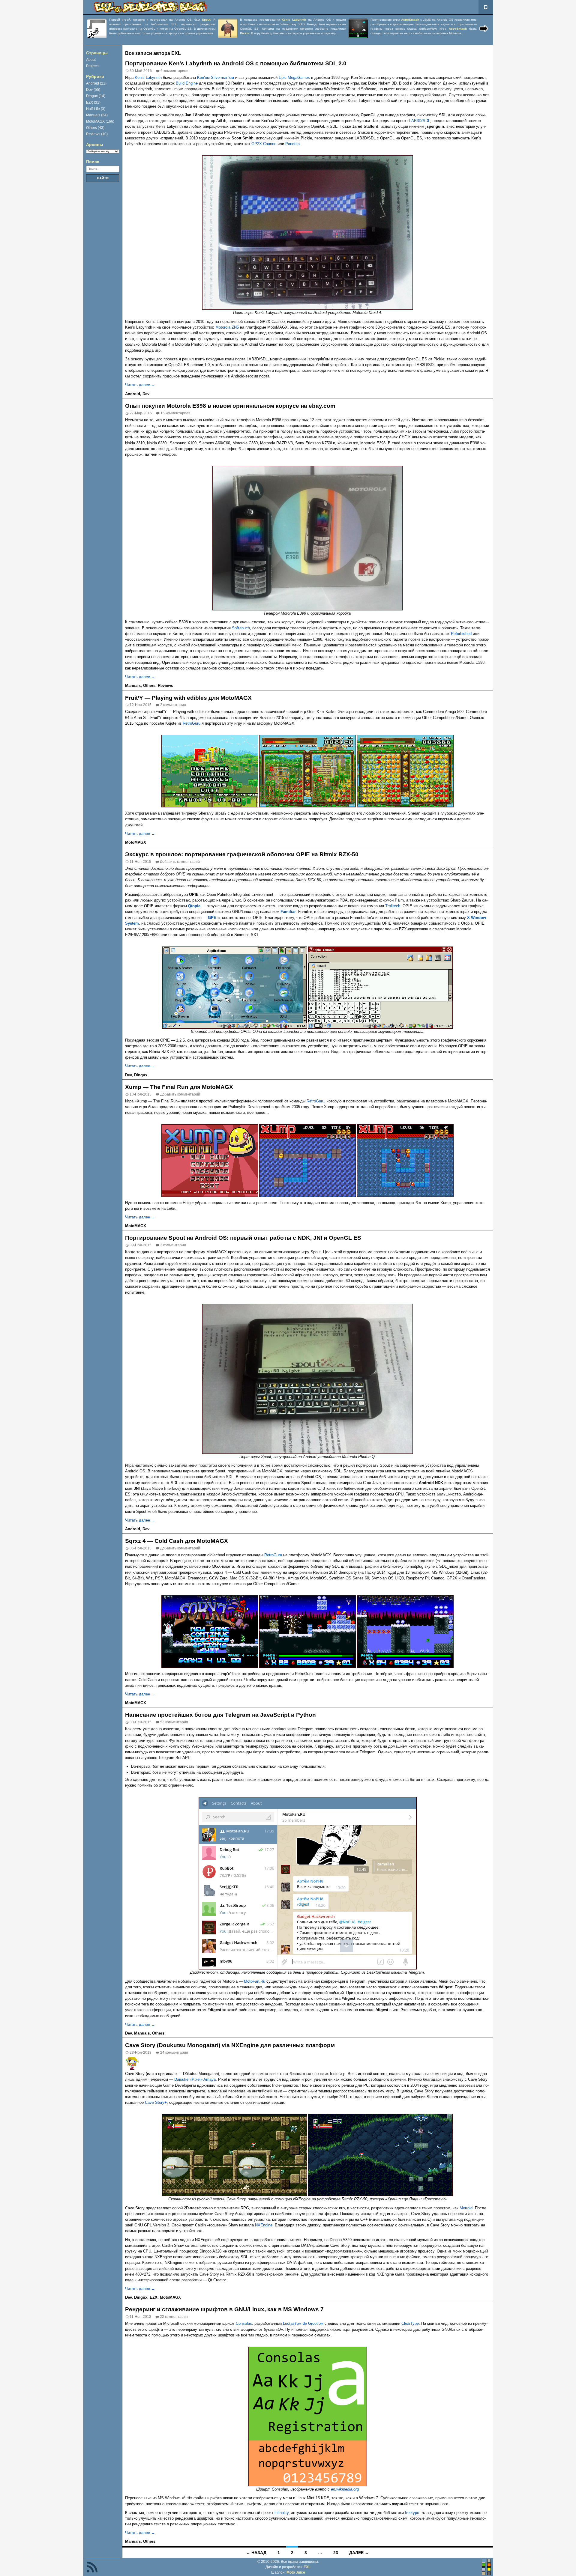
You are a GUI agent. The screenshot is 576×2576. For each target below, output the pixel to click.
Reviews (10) (97, 134)
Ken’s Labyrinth (148, 78)
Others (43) (95, 128)
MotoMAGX (136, 842)
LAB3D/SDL (420, 121)
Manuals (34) (97, 115)
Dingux (141, 1075)
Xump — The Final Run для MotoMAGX (179, 1087)
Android (133, 394)
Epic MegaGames (294, 78)
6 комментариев (174, 71)
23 (336, 2553)
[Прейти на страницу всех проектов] (484, 29)
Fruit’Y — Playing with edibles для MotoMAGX (188, 698)
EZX (154, 2297)
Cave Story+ (156, 2102)
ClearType (410, 2323)
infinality (282, 2513)
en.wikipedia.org (345, 2489)
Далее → (359, 2553)
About (91, 60)
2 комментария (173, 705)
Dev (146, 394)
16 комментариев (175, 413)
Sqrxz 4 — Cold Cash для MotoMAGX (177, 1541)
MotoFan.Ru (255, 1981)
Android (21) (96, 83)
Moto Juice (296, 2572)
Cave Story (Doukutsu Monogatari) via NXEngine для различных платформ (230, 2045)
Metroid (466, 2208)
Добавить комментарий (180, 862)
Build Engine (187, 83)
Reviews (165, 686)
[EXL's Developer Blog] (150, 7)
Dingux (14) (96, 96)
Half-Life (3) (96, 109)
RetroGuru (192, 723)
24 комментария (174, 2053)
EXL (307, 2567)
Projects (93, 66)
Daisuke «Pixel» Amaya (195, 2079)
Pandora (292, 144)
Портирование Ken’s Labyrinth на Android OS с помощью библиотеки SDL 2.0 (236, 63)
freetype (412, 2513)
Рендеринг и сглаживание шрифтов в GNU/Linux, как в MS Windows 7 (224, 2309)
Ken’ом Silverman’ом (216, 78)
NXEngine (264, 2225)
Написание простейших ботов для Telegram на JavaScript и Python (220, 1715)
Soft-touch (241, 628)
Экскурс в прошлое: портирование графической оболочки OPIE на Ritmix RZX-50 (242, 854)
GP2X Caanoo (264, 144)
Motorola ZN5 (227, 327)
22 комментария (174, 2317)
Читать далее (140, 385)
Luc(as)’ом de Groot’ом (303, 2323)
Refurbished (461, 634)
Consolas (244, 2323)
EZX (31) (93, 103)
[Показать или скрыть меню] (486, 7)
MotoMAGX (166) (100, 121)
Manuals (133, 686)
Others (149, 686)
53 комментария (174, 1722)
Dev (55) (93, 90)
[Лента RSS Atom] (92, 2567)
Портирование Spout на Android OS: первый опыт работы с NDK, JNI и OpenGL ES (243, 1238)
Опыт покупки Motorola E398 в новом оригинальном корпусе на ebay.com (230, 406)
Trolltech (393, 906)
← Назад (256, 2553)
